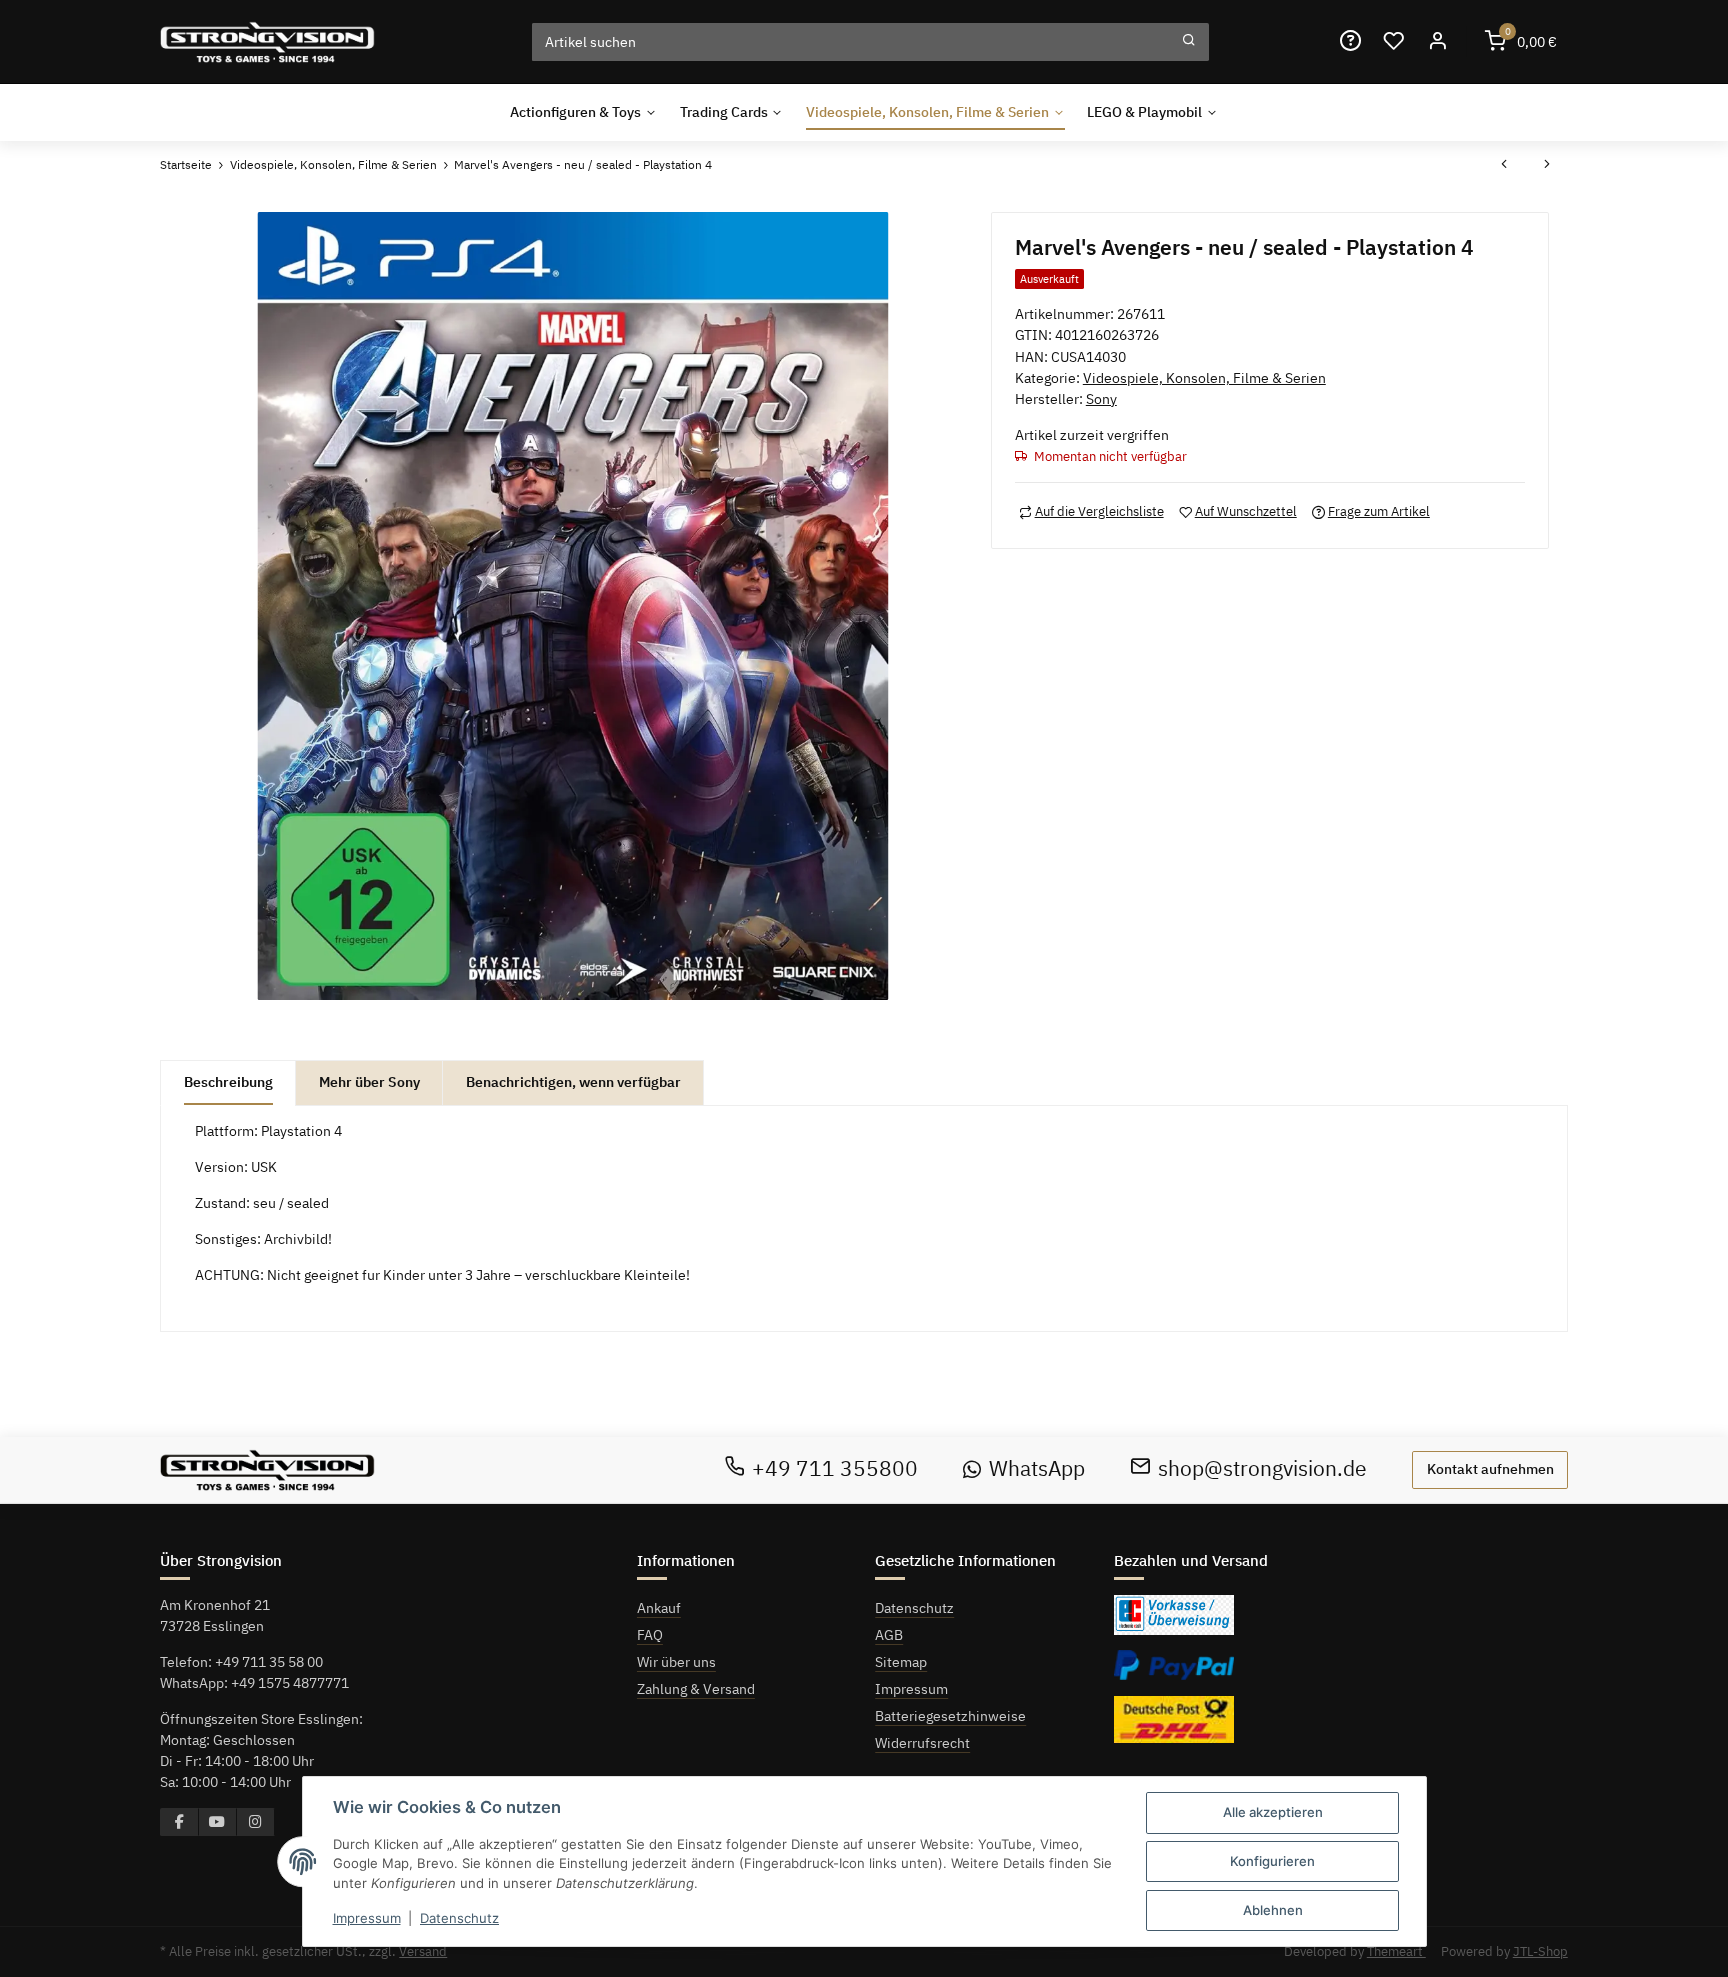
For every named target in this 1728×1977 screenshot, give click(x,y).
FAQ (650, 1635)
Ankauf (659, 1608)
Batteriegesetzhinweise (950, 1716)
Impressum (911, 1689)
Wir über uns (676, 1662)
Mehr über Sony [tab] (369, 1082)
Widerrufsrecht (922, 1743)
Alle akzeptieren (1273, 1812)
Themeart (1396, 1951)
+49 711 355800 (835, 1468)
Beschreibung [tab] (228, 1082)
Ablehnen (1273, 1910)
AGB (889, 1635)
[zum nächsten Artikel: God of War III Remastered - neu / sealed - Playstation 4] (1547, 166)
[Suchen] (1189, 42)
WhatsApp (1037, 1468)
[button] (1437, 41)
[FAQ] (1350, 41)
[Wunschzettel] (1394, 41)
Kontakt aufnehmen (1490, 1469)
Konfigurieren (1272, 1861)
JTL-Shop (1540, 1951)
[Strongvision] (267, 41)
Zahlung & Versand (696, 1689)
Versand (423, 1951)
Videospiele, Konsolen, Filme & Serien (1204, 378)
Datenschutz (914, 1608)
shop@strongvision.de (1262, 1468)
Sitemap (901, 1662)
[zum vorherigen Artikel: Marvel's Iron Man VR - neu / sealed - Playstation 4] (1504, 166)
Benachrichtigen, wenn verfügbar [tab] (573, 1082)
